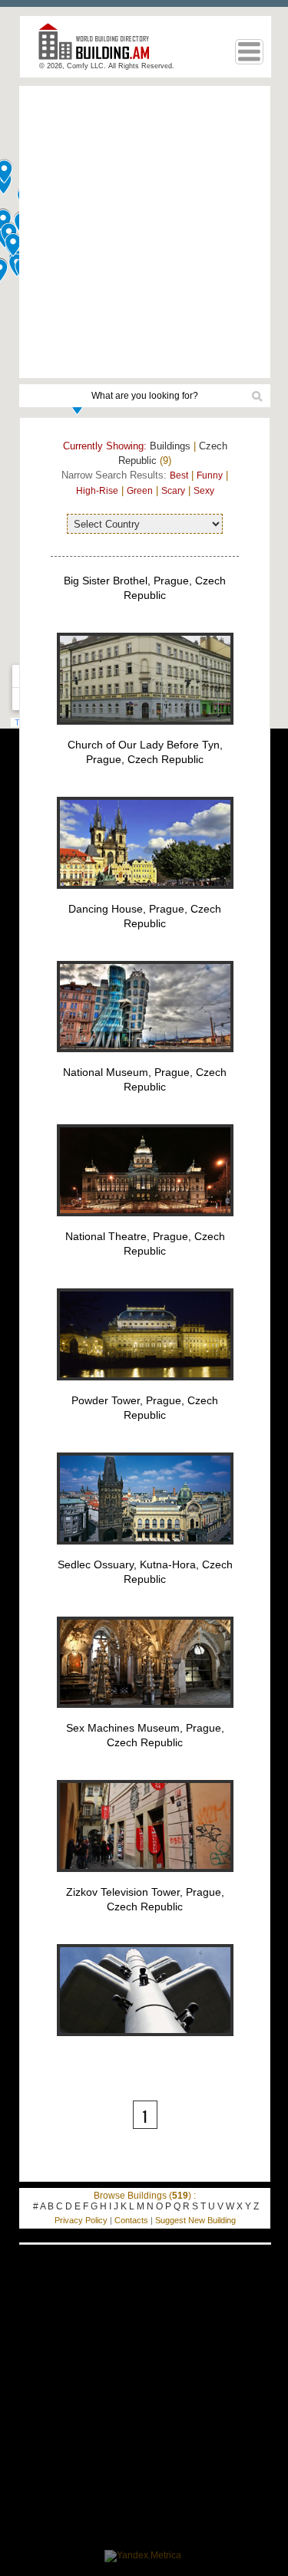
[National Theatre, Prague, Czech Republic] (145, 1389)
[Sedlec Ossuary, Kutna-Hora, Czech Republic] (145, 1716)
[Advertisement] (144, 232)
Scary (173, 491)
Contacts (131, 2220)
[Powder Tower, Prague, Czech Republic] (145, 1553)
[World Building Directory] (100, 48)
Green (140, 491)
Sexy (204, 491)
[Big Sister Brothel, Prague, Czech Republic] (145, 733)
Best (179, 475)
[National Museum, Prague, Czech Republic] (145, 1225)
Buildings (170, 446)
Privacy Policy (81, 2220)
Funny (210, 475)
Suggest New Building (195, 2220)
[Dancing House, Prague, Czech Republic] (145, 1061)
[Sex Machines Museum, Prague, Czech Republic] (145, 1880)
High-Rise (97, 491)
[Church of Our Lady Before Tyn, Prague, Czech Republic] (145, 897)
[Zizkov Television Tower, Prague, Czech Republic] (145, 2045)
